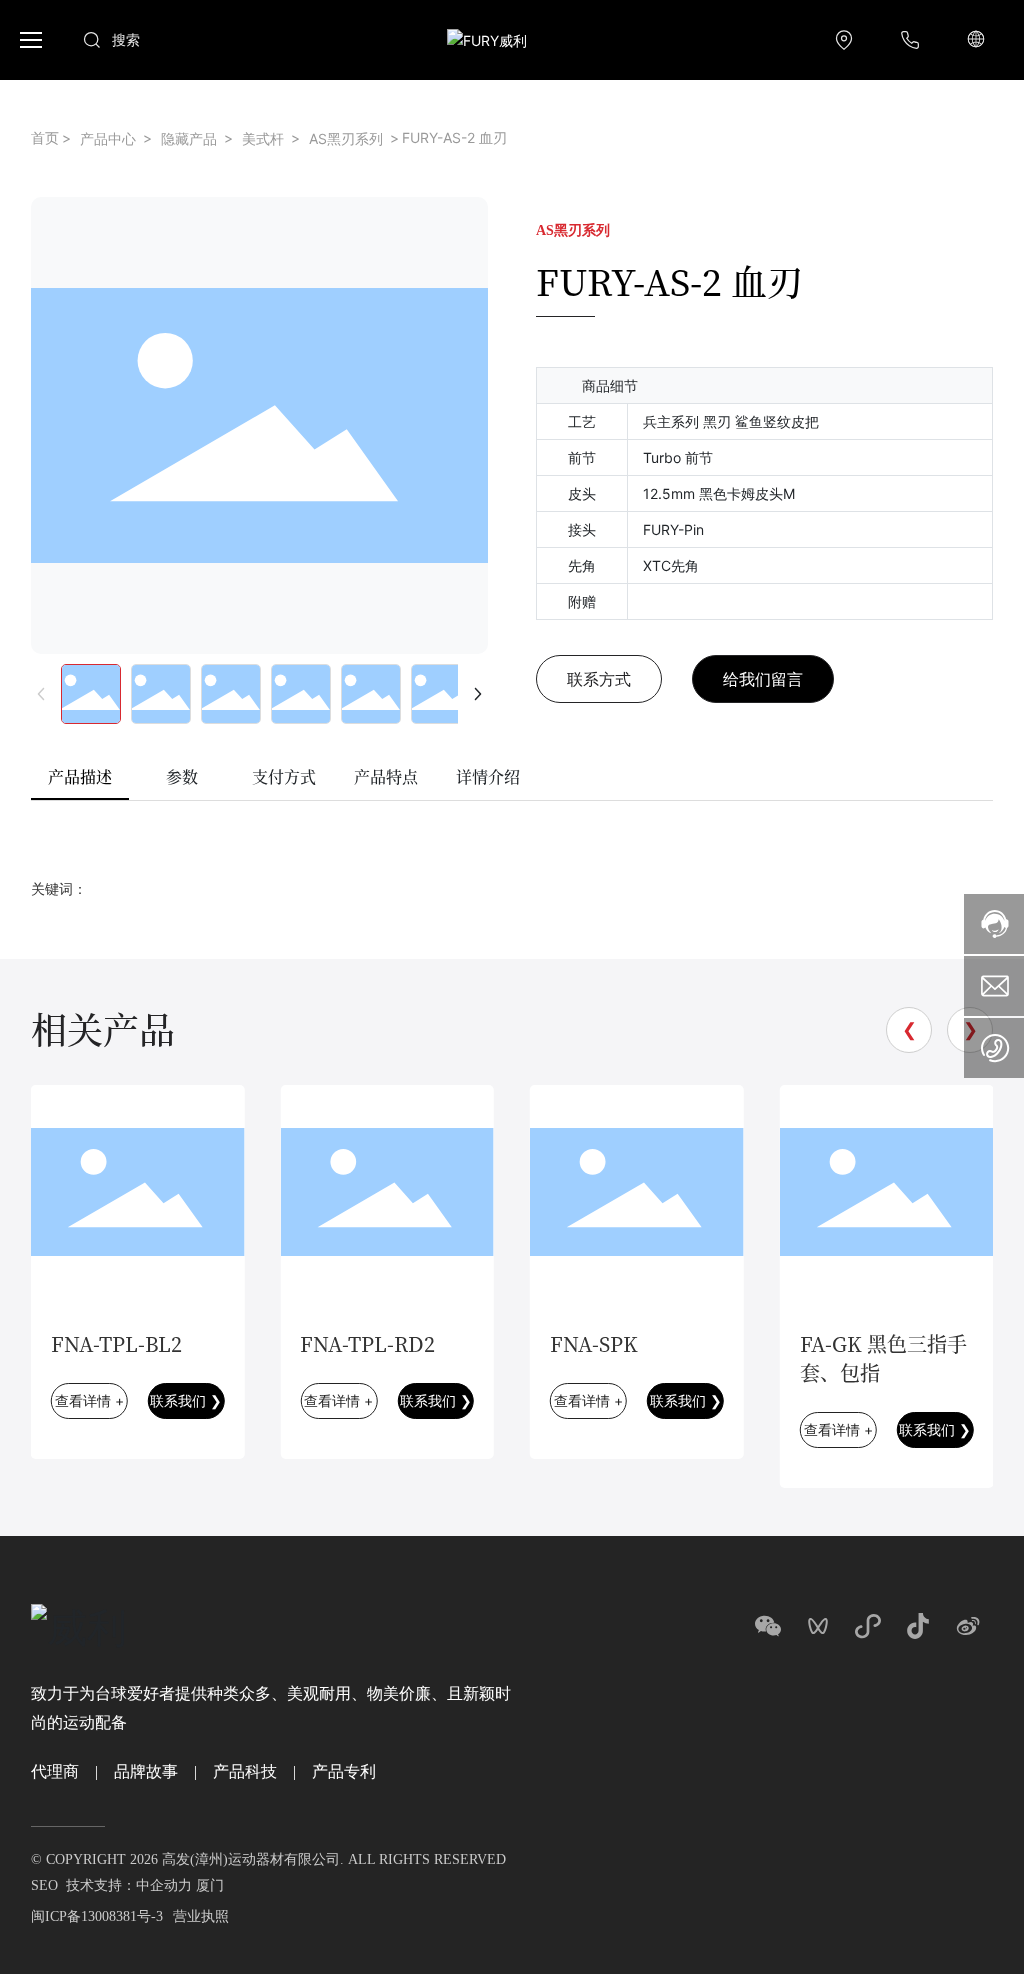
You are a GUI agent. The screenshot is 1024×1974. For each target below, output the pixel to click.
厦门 (210, 1885)
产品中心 (108, 138)
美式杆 (263, 138)
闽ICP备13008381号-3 (97, 1916)
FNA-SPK (594, 1343)
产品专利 (344, 1771)
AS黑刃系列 (346, 138)
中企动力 (164, 1885)
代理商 (55, 1771)
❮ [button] (909, 1029)
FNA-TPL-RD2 (367, 1343)
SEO (44, 1885)
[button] (37, 40)
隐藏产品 (189, 138)
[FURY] (849, 40)
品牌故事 (146, 1771)
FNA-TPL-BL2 (116, 1343)
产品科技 (245, 1771)
